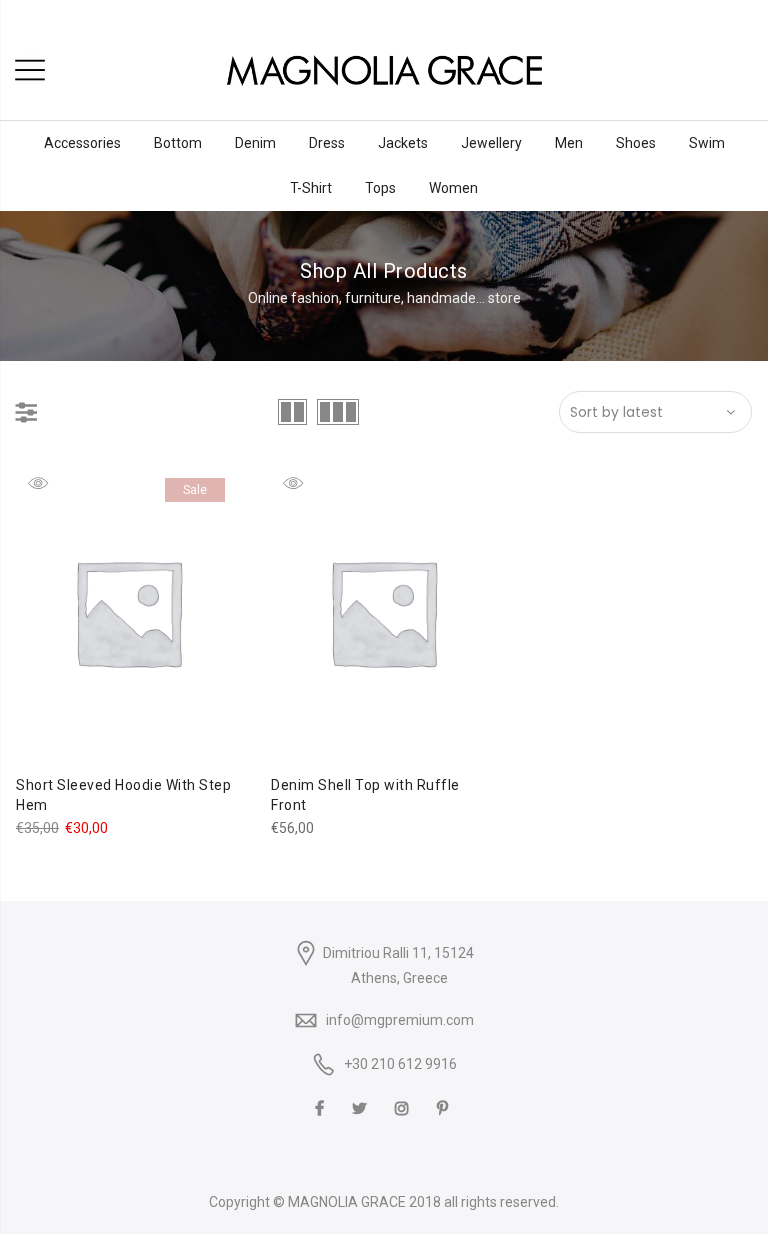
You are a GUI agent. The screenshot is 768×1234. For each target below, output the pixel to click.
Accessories (82, 143)
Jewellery (491, 143)
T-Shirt (311, 188)
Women (453, 188)
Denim (255, 143)
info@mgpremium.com (400, 1020)
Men (569, 143)
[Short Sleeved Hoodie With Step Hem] (128, 612)
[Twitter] (362, 1107)
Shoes (636, 143)
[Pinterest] (445, 1107)
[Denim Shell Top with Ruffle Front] (383, 612)
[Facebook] (322, 1107)
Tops (380, 188)
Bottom (178, 143)
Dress (327, 143)
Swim (707, 143)
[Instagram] (404, 1107)
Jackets (403, 143)
